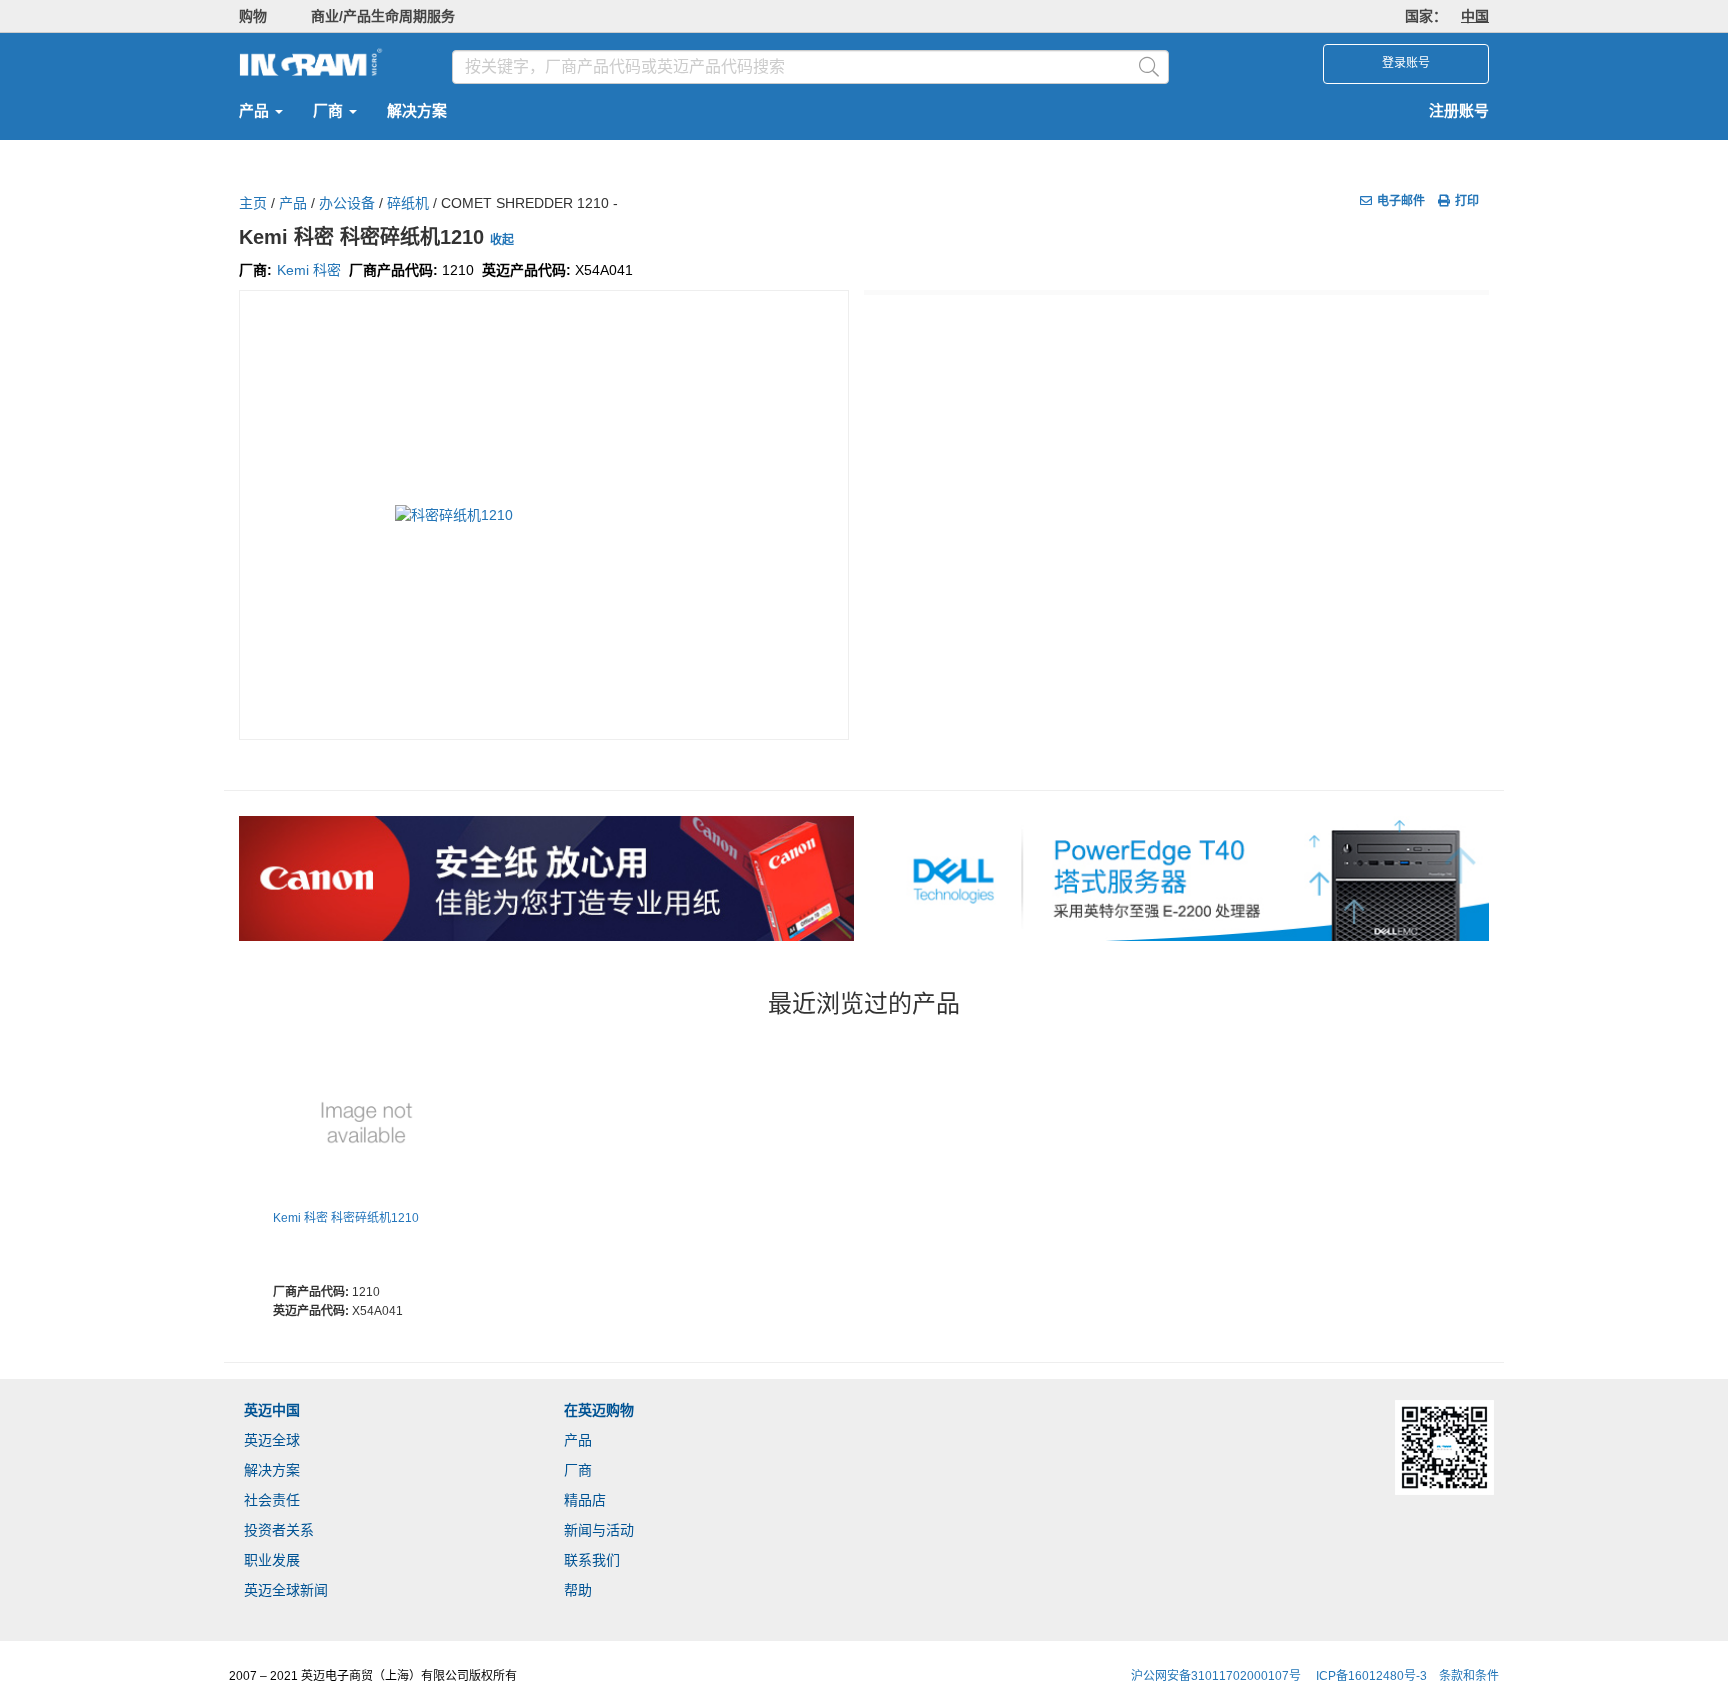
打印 (1467, 201)
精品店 (585, 1500)
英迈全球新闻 (286, 1590)
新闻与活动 (599, 1530)
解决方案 (417, 111)
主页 (253, 203)
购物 (253, 16)
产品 (256, 111)
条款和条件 (1469, 1676)
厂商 (330, 111)
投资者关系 (279, 1530)
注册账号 (1459, 111)
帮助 (578, 1590)
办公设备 (347, 203)
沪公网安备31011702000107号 (1216, 1676)
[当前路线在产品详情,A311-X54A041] (366, 1124)
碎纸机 (408, 203)
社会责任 (272, 1500)
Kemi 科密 (309, 270)
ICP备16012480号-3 (1371, 1676)
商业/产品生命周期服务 (383, 16)
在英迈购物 (599, 1410)
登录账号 (1406, 63)
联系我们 (592, 1560)
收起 (502, 240)
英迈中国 (272, 1410)
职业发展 (272, 1560)
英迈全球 (272, 1440)
